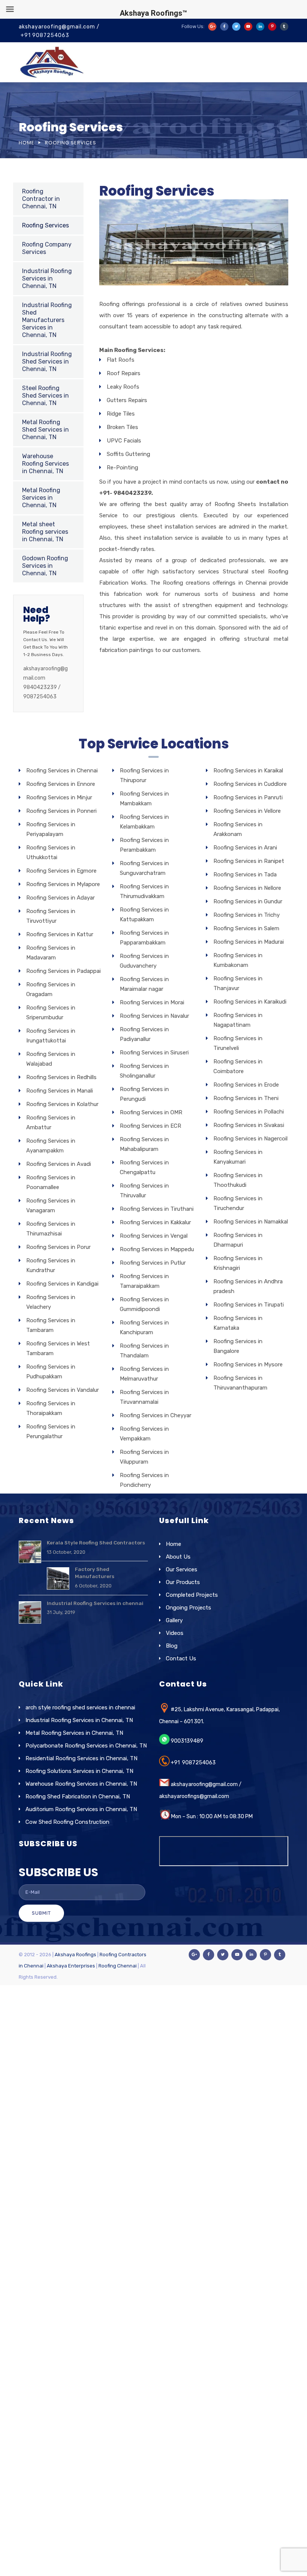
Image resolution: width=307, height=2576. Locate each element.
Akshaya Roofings (75, 1955)
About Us (178, 1557)
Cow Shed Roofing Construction (67, 1822)
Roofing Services (45, 225)
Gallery (174, 1620)
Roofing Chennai (118, 1966)
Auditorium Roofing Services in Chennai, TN (81, 1809)
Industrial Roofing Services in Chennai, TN (47, 278)
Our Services (182, 1569)
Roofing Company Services (47, 248)
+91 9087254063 (45, 35)
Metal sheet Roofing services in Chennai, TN (45, 532)
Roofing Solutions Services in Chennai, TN (79, 1771)
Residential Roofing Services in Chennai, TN (81, 1758)
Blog (172, 1646)
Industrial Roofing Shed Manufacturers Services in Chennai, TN (47, 320)
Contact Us (181, 1658)
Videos (175, 1633)
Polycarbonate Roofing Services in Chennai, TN (86, 1746)
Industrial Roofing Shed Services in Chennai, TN (47, 362)
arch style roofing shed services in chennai (80, 1707)
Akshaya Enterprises (71, 1966)
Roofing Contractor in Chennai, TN (41, 199)
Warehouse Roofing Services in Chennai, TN (45, 464)
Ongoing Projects (189, 1608)
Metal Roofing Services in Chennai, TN (41, 498)
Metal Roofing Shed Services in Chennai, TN (45, 430)
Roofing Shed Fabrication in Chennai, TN (78, 1797)
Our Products (183, 1582)
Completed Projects (192, 1595)
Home (27, 143)
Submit (41, 1913)
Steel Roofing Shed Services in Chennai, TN (45, 396)
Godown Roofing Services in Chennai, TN (45, 566)
